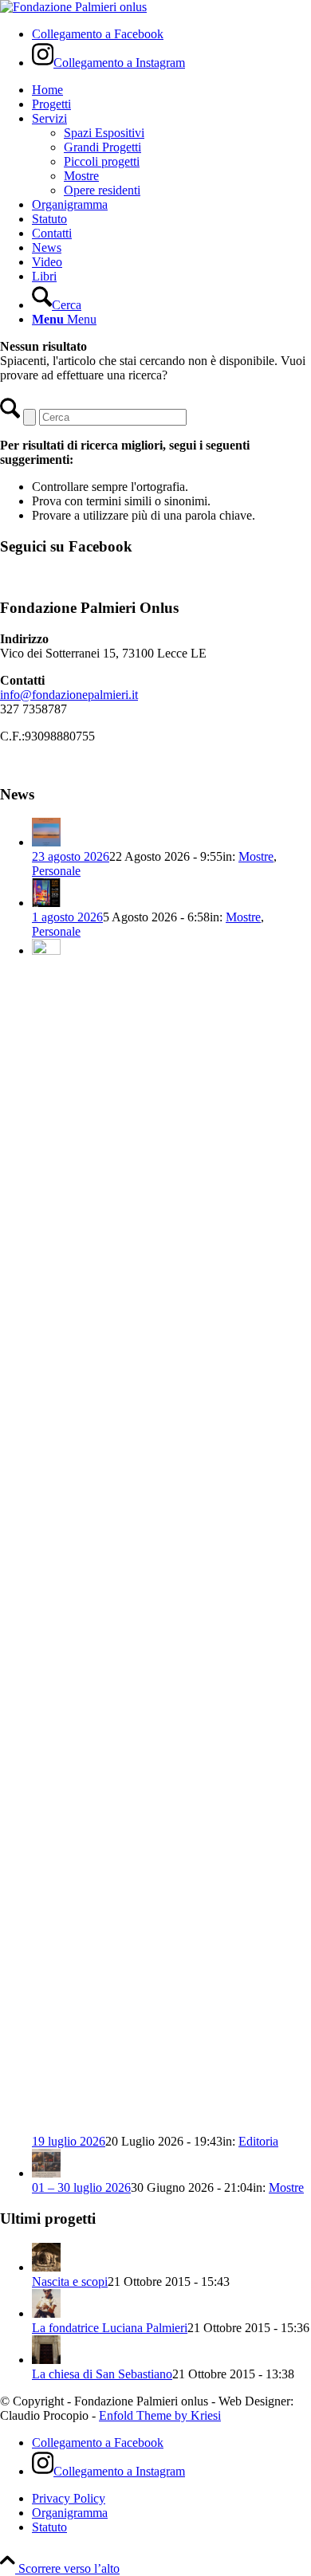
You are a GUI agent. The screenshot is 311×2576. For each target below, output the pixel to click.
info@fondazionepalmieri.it (69, 695)
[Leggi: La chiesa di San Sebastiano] (46, 2360)
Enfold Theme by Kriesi (160, 2415)
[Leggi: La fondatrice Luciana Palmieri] (46, 2313)
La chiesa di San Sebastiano (102, 2374)
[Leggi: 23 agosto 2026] (46, 842)
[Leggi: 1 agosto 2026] (46, 903)
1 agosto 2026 (67, 917)
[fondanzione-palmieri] (73, 7)
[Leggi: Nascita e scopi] (46, 2267)
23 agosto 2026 (71, 856)
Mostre (256, 856)
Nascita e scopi (70, 2281)
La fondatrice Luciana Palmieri (110, 2328)
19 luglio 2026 (69, 2141)
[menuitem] (171, 90)
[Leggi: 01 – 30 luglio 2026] (46, 2173)
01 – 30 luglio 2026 (81, 2187)
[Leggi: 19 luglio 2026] (46, 950)
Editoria (258, 2141)
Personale (56, 871)
